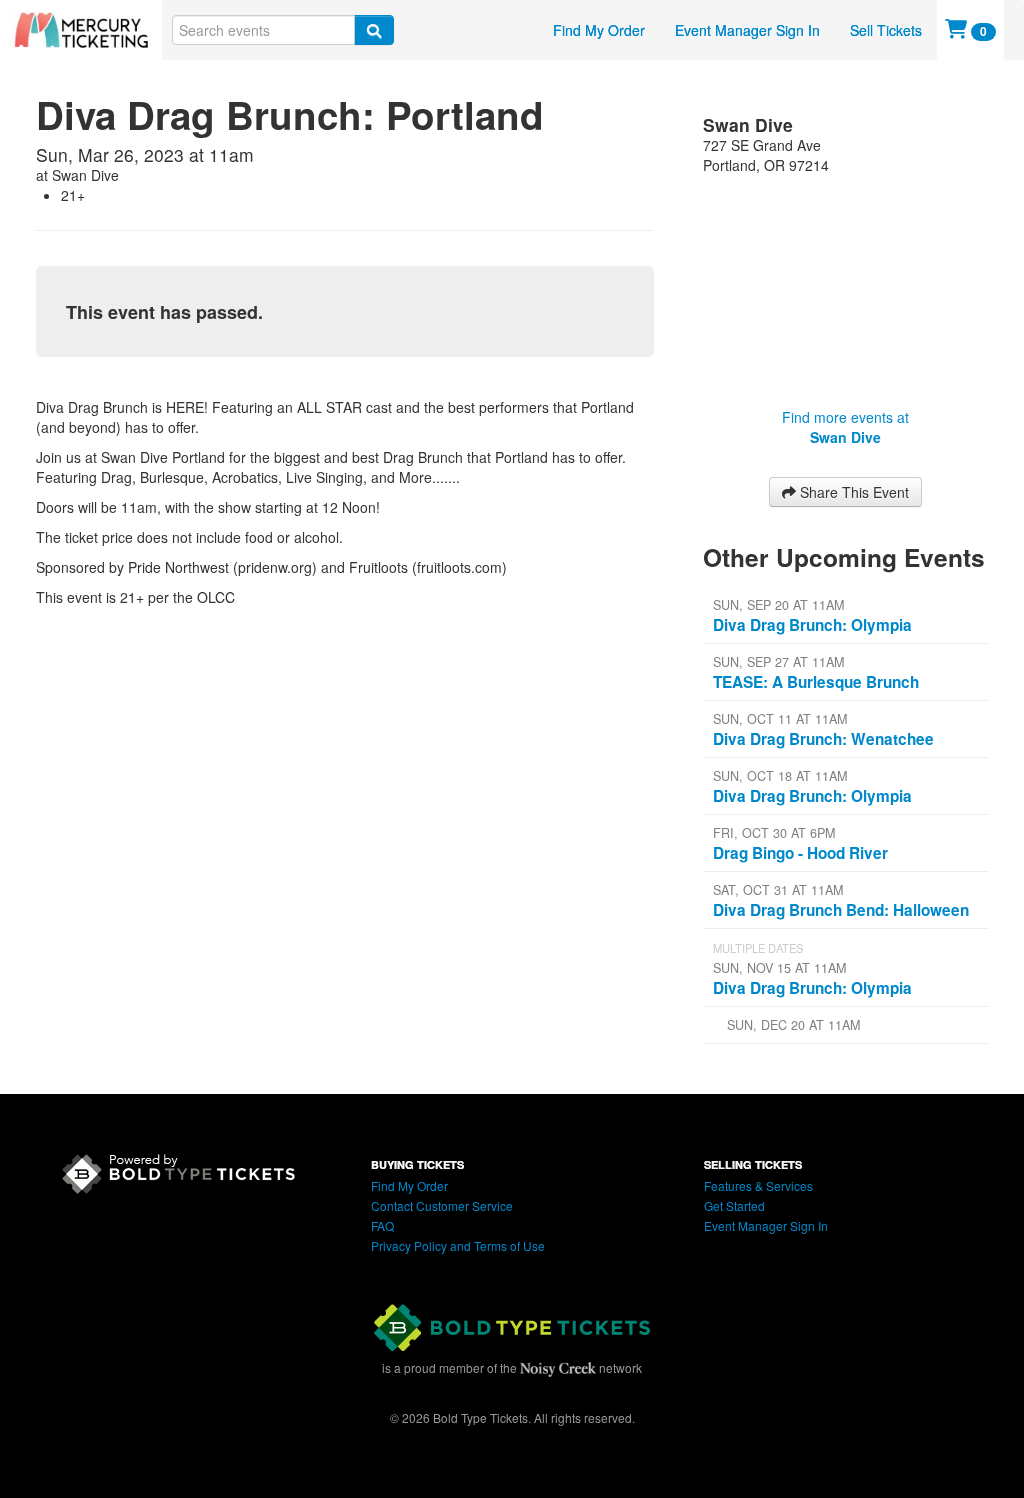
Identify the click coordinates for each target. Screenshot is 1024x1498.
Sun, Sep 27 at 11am (778, 662)
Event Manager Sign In (747, 30)
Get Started (734, 1205)
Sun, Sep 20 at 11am (778, 605)
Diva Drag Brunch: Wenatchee (823, 739)
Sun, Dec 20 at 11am (793, 1025)
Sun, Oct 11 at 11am (780, 719)
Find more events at (845, 427)
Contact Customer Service (442, 1205)
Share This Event (852, 492)
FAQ (382, 1225)
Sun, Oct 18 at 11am (780, 776)
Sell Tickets (886, 30)
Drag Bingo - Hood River (800, 853)
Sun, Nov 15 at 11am (779, 968)
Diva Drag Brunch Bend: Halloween (841, 910)
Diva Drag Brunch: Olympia (812, 625)
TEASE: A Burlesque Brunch (816, 682)
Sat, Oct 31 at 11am (778, 890)
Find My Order (599, 30)
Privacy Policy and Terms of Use (458, 1245)
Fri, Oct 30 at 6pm (774, 833)
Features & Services (758, 1185)
